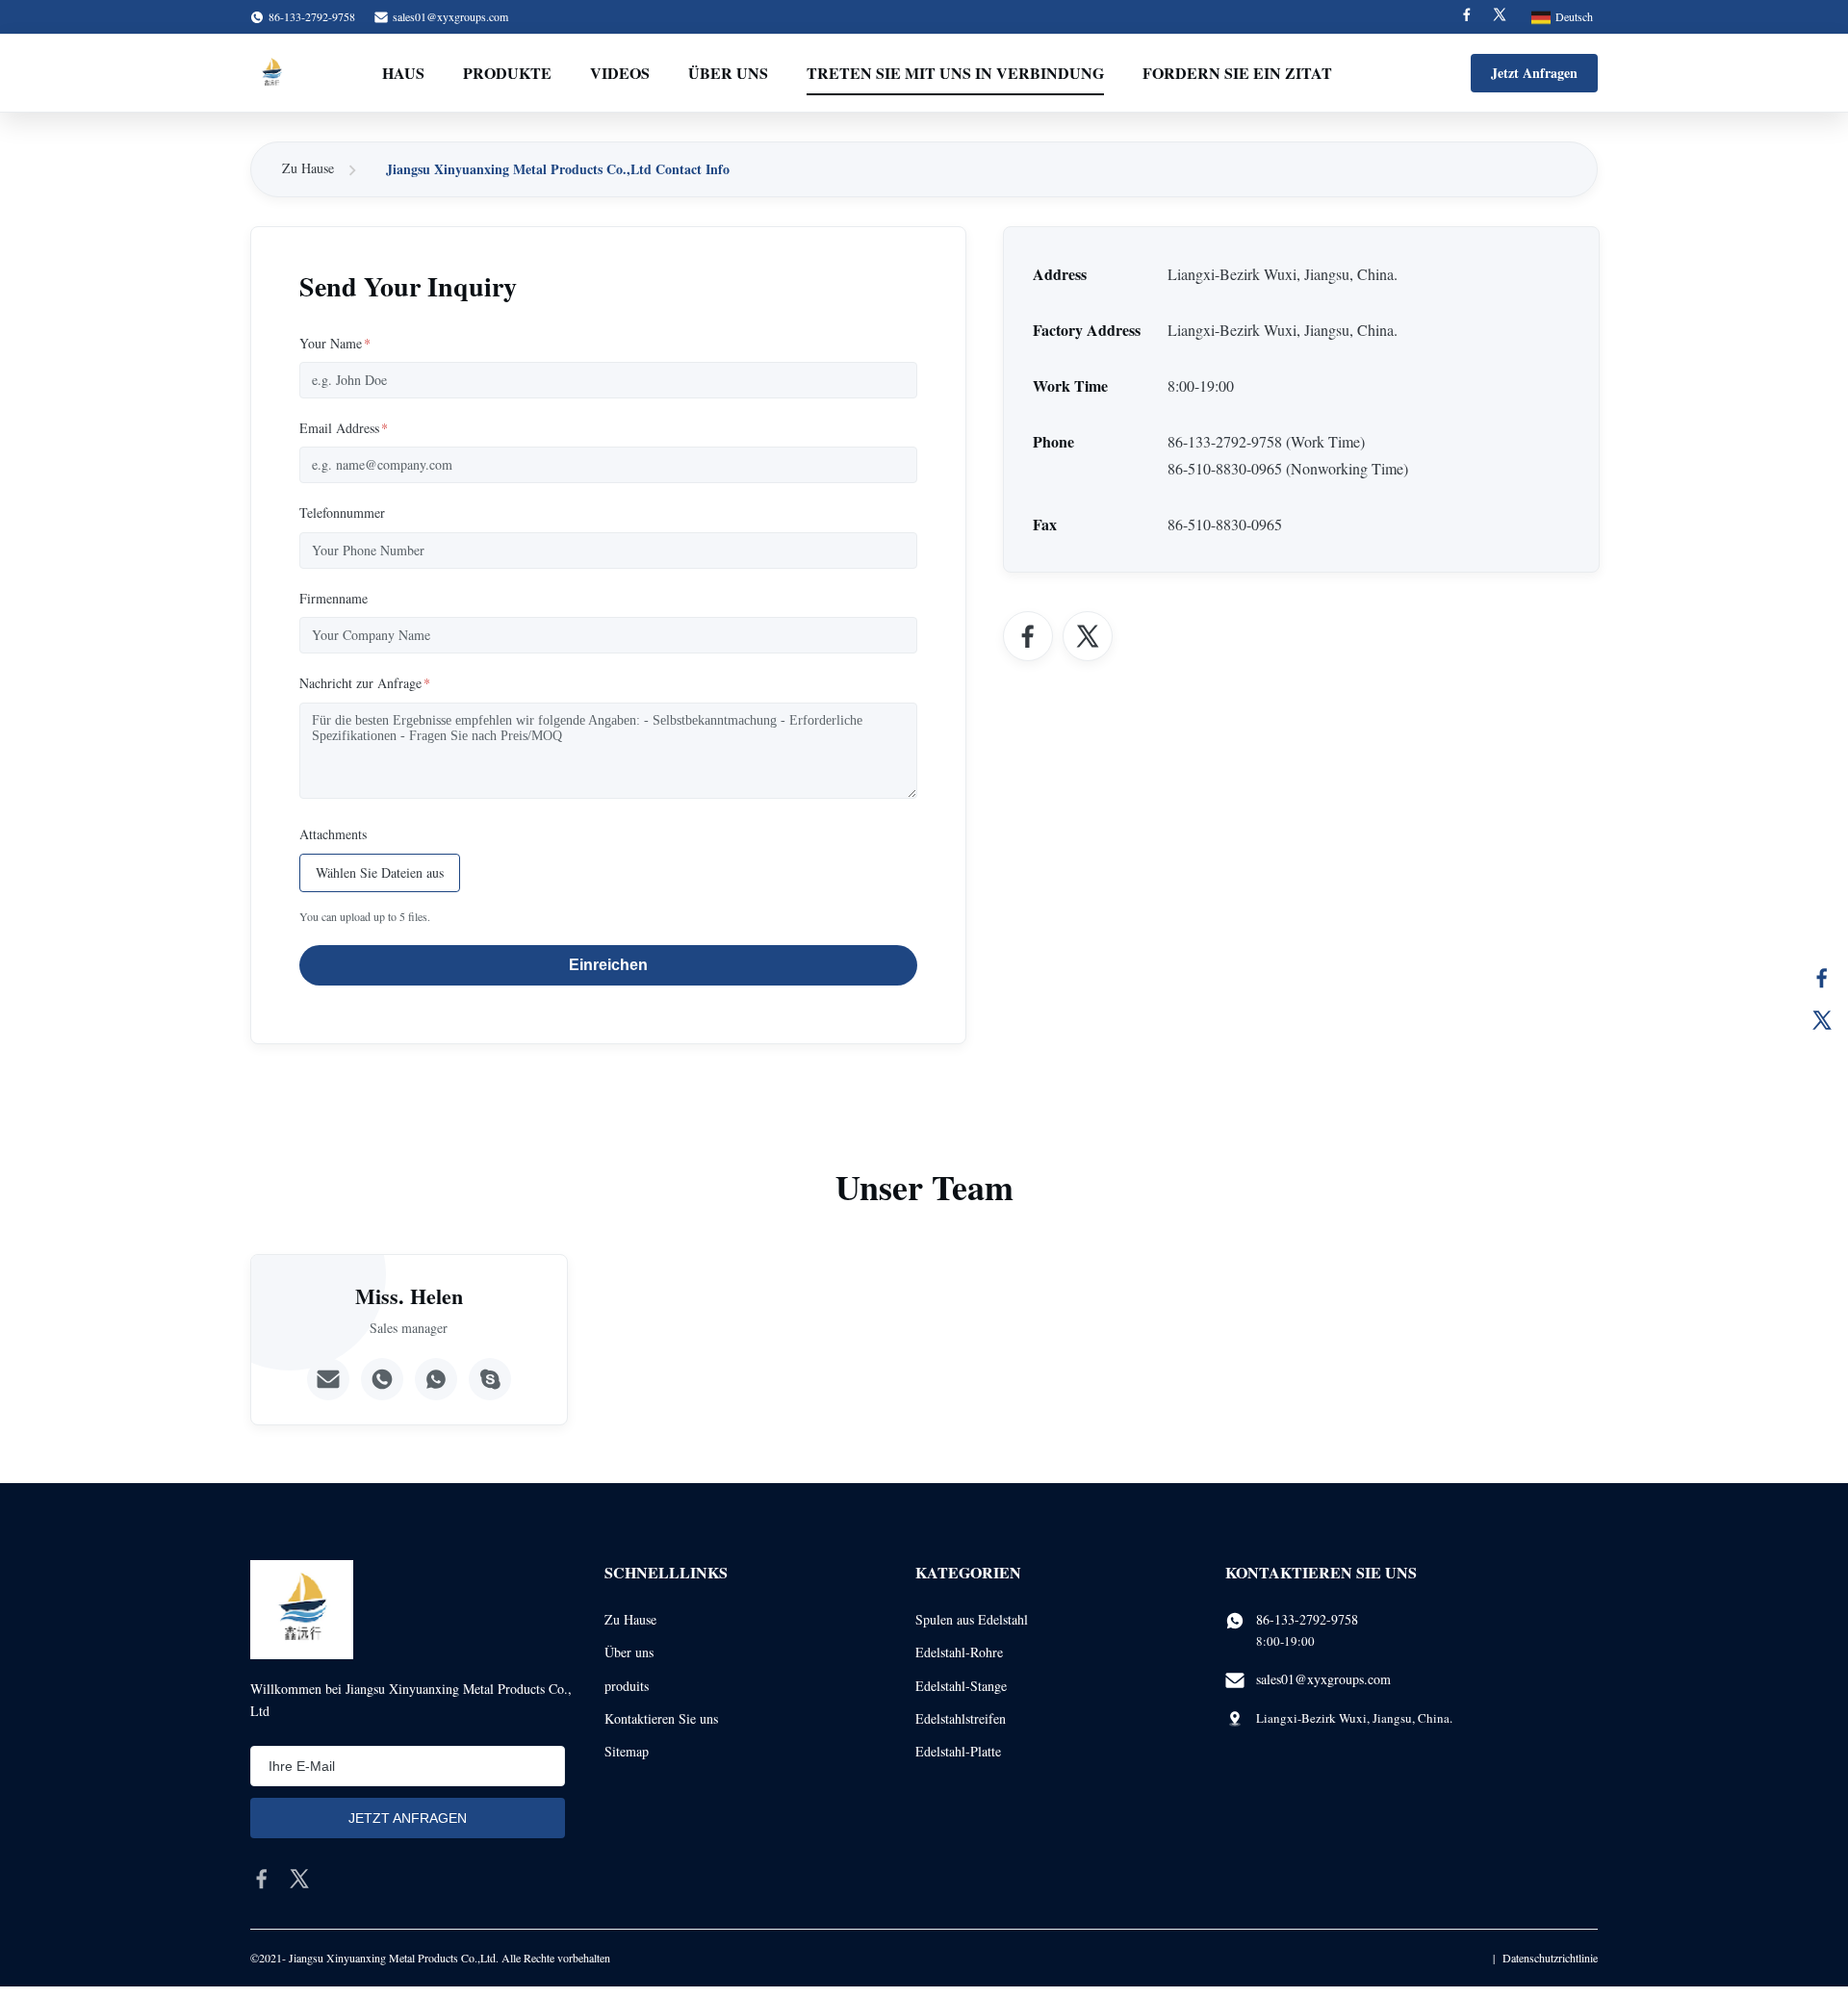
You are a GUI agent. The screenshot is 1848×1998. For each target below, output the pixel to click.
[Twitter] (1500, 17)
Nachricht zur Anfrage (365, 683)
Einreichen (608, 965)
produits (627, 1686)
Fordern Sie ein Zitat (1237, 73)
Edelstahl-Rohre (959, 1652)
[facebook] (262, 1879)
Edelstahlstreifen (961, 1718)
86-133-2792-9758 (1307, 1619)
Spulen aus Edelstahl (972, 1619)
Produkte (507, 73)
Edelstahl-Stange (961, 1686)
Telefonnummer (342, 512)
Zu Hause (308, 168)
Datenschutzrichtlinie (1550, 1958)
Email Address (344, 428)
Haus (403, 73)
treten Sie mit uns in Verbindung (955, 73)
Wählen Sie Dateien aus (380, 872)
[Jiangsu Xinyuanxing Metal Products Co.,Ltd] (271, 73)
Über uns (728, 73)
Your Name (335, 343)
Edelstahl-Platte (958, 1751)
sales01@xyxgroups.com (450, 16)
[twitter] (299, 1879)
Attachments (333, 834)
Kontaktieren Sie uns (661, 1718)
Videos (620, 73)
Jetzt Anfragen (1534, 73)
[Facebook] (1467, 17)
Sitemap (627, 1751)
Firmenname (334, 598)
